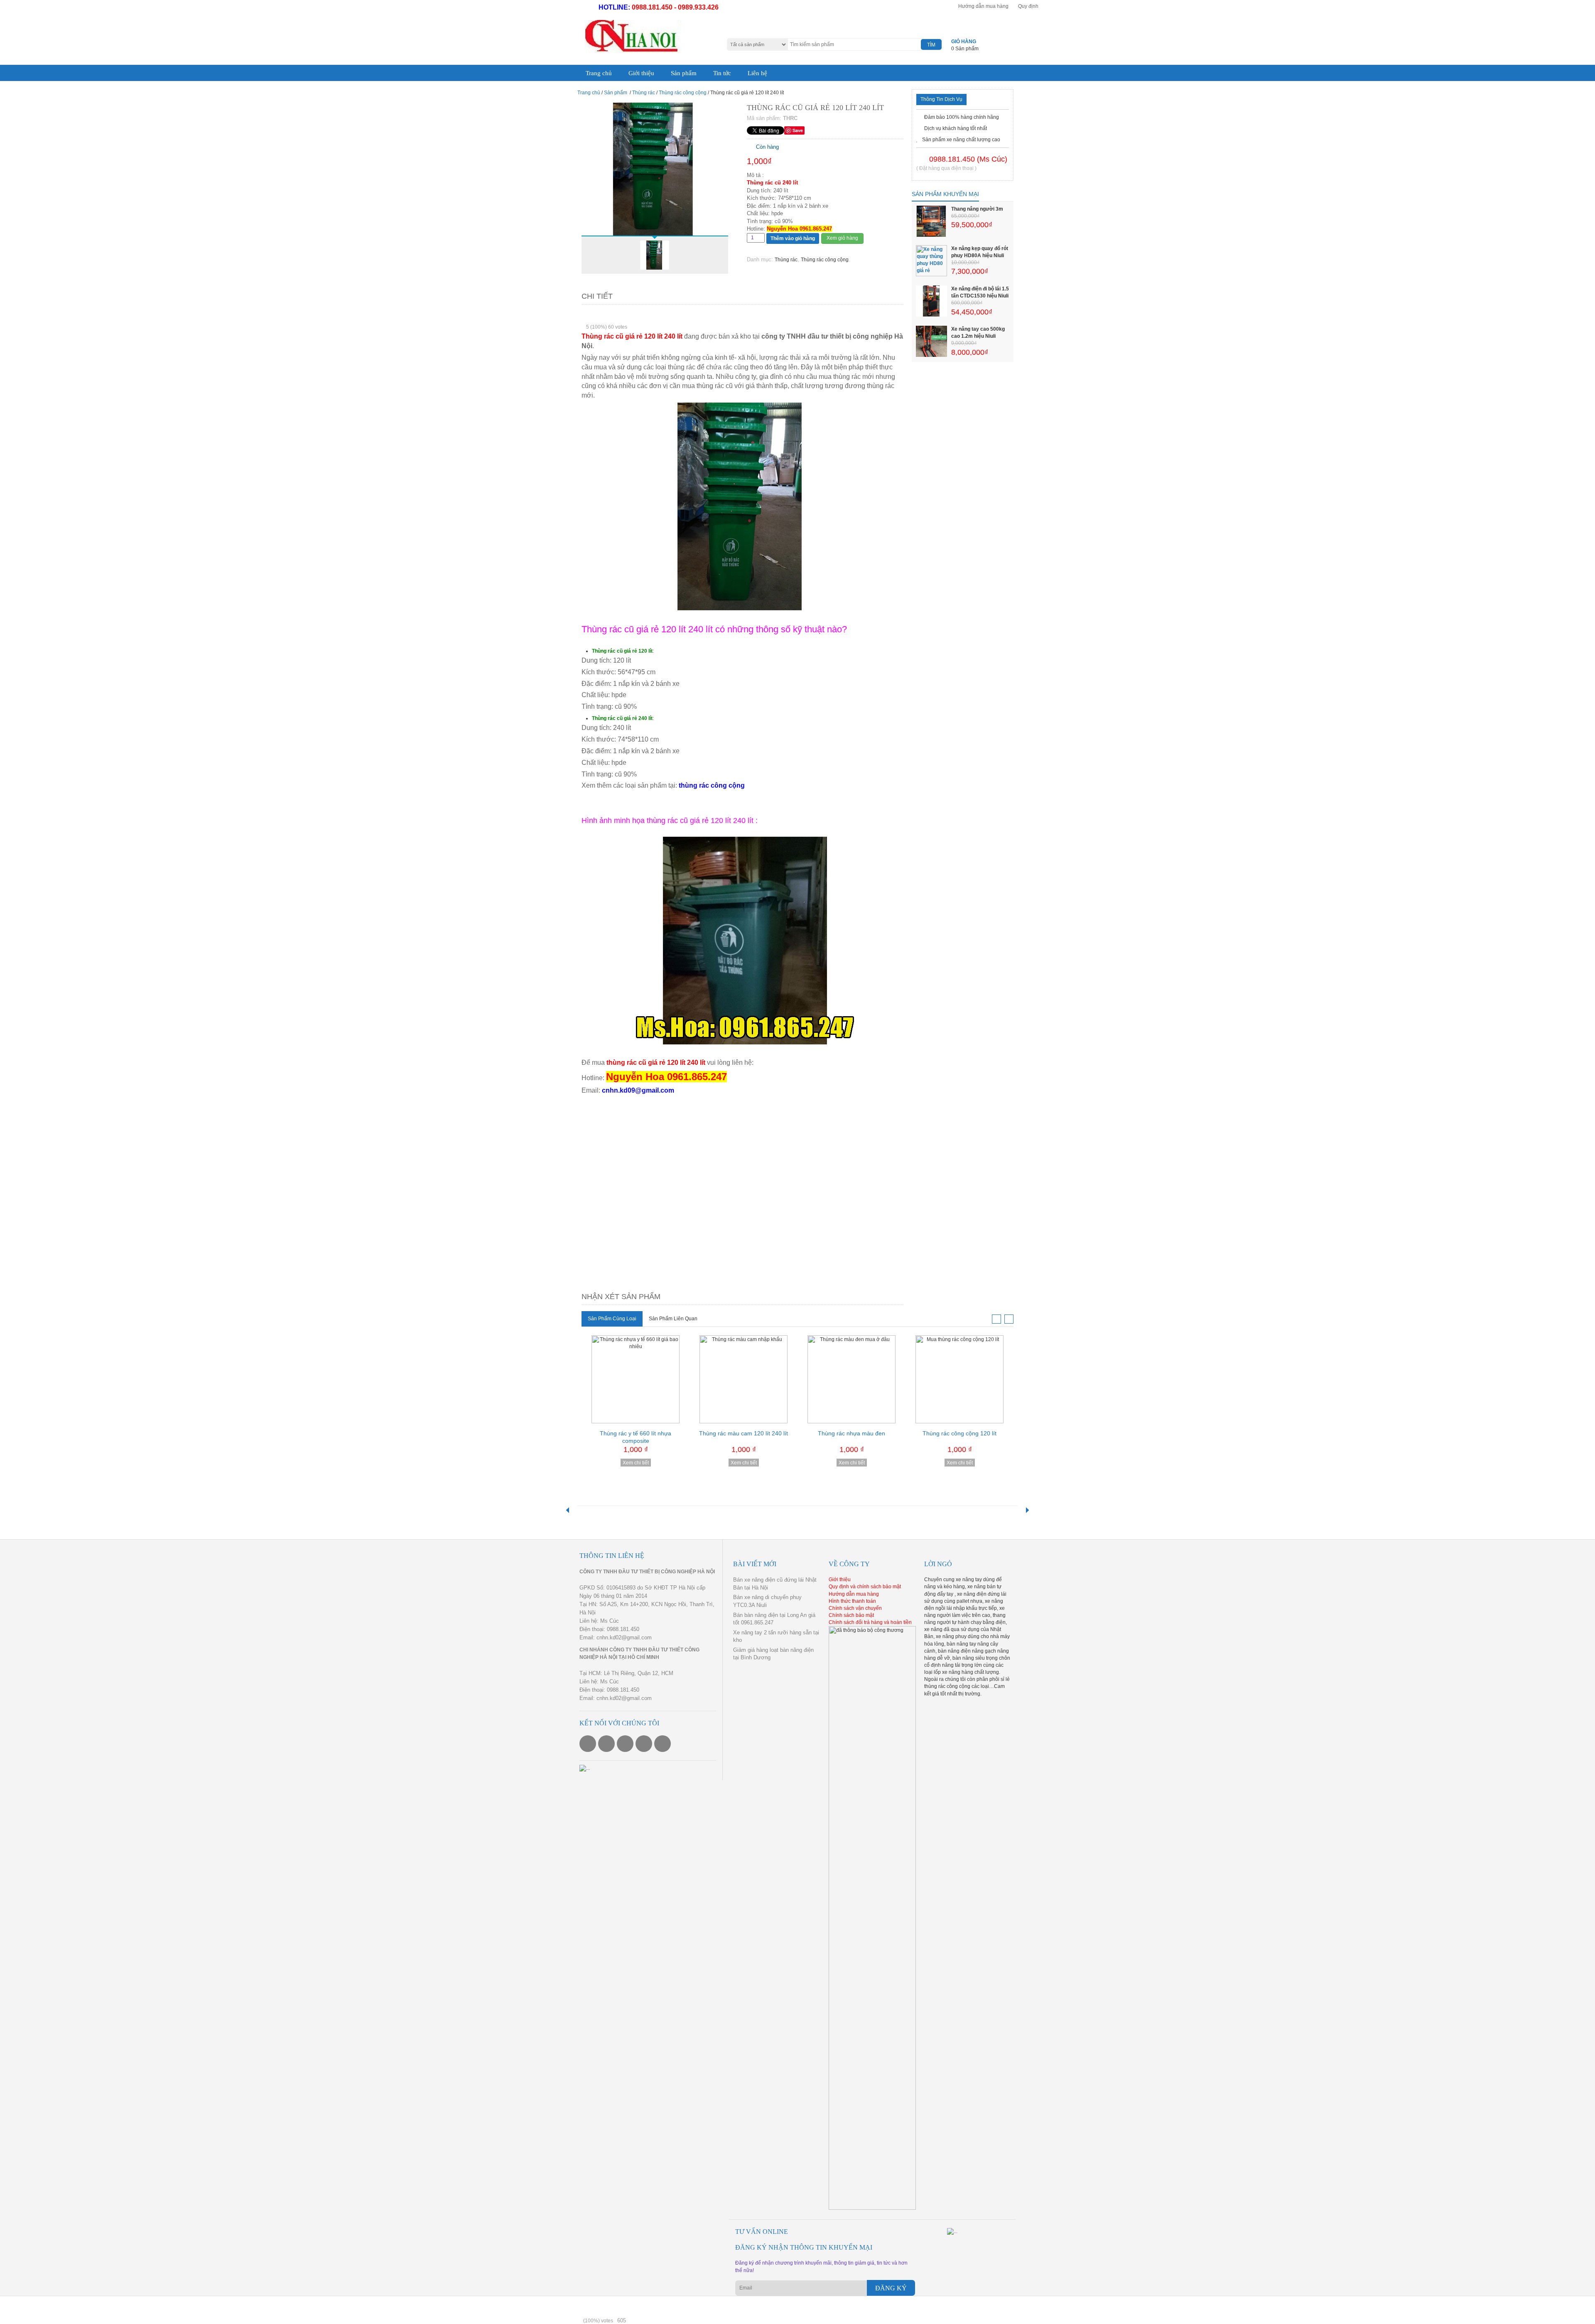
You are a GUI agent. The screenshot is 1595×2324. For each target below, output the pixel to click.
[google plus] (644, 1742)
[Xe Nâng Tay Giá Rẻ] (629, 37)
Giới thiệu (632, 72)
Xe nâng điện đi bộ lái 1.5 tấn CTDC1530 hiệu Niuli (980, 291)
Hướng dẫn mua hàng (983, 6)
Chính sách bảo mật (851, 1614)
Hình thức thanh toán (852, 1599)
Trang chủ (596, 72)
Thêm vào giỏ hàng (793, 237)
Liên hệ (732, 72)
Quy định (1028, 6)
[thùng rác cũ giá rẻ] (655, 167)
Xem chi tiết (636, 1461)
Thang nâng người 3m (977, 207)
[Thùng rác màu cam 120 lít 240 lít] (744, 1378)
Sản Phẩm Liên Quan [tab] (673, 1317)
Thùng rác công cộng (683, 91)
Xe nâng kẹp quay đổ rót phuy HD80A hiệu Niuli (980, 250)
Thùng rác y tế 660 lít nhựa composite (636, 1435)
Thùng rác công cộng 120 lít (959, 1432)
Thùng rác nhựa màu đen (851, 1432)
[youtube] (625, 1742)
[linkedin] (663, 1742)
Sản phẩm (668, 72)
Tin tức (702, 72)
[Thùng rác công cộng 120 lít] (959, 1378)
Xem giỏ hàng (842, 236)
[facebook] (588, 1742)
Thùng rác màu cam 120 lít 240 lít (744, 1432)
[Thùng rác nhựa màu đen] (851, 1378)
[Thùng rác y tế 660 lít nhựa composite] (636, 1378)
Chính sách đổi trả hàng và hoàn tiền (870, 1621)
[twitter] (606, 1742)
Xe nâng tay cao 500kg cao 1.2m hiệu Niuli (978, 331)
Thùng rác (644, 91)
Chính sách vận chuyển (855, 1607)
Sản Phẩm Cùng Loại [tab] (612, 1317)
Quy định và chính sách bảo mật (865, 1585)
